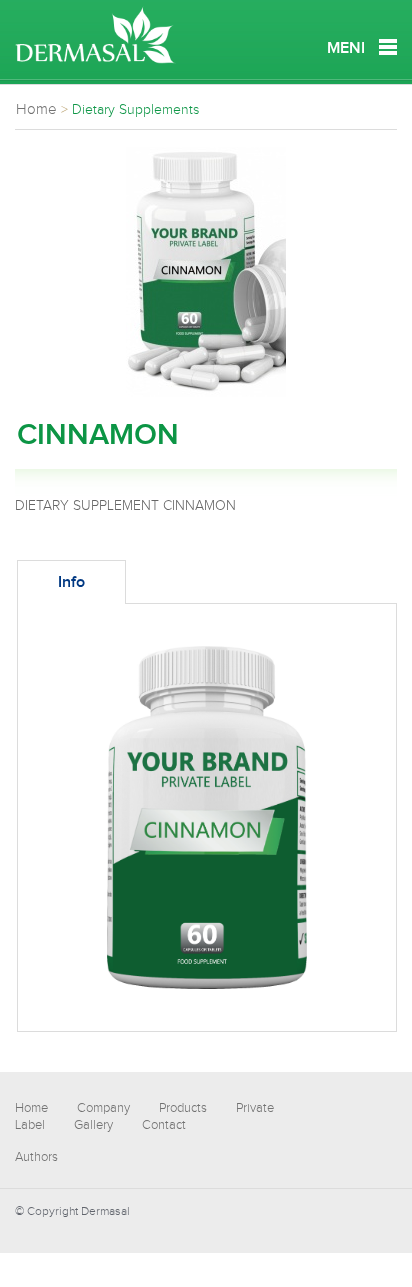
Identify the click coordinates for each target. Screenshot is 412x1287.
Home (31, 1108)
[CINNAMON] (206, 393)
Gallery (93, 1125)
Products (183, 1108)
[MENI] (388, 47)
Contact (164, 1125)
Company (103, 1108)
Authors (36, 1157)
